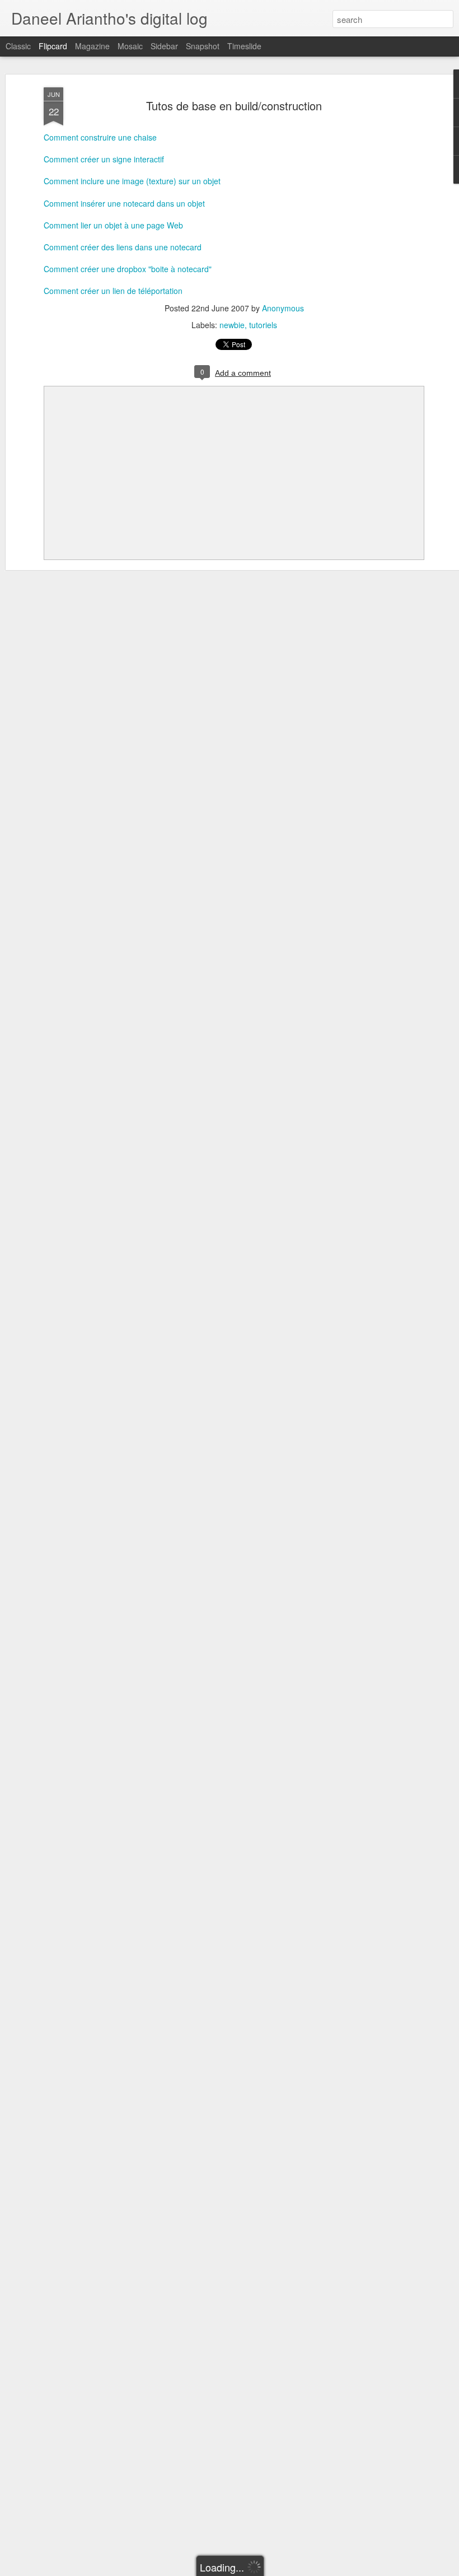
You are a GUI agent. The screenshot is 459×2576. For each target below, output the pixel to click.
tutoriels (263, 325)
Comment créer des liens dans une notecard (123, 247)
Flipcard (53, 46)
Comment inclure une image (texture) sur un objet (132, 181)
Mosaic (130, 46)
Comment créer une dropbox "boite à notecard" (128, 269)
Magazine (92, 46)
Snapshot (203, 46)
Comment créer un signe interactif (104, 159)
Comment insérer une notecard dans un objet (124, 203)
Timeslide (244, 46)
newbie (232, 325)
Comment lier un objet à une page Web (113, 225)
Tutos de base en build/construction (234, 106)
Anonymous (283, 308)
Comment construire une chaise (100, 137)
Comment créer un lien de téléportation (113, 291)
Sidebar (164, 46)
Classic (18, 46)
